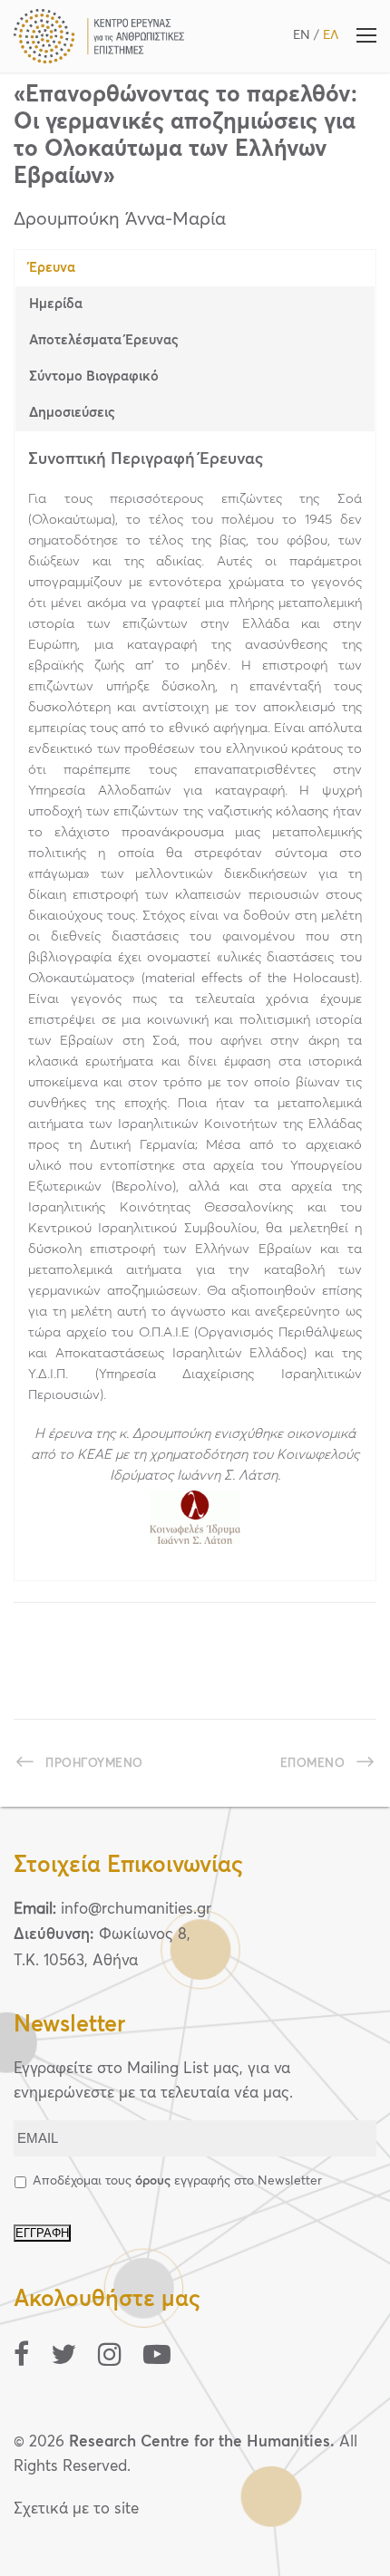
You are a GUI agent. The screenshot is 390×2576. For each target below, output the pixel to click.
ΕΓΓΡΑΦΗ (42, 2233)
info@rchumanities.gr (136, 1910)
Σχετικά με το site (76, 2509)
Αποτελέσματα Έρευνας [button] (104, 340)
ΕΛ (331, 35)
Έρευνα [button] (52, 268)
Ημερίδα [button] (56, 304)
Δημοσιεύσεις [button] (72, 413)
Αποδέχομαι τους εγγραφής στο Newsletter (177, 2181)
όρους (153, 2181)
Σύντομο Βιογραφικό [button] (94, 376)
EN (302, 35)
